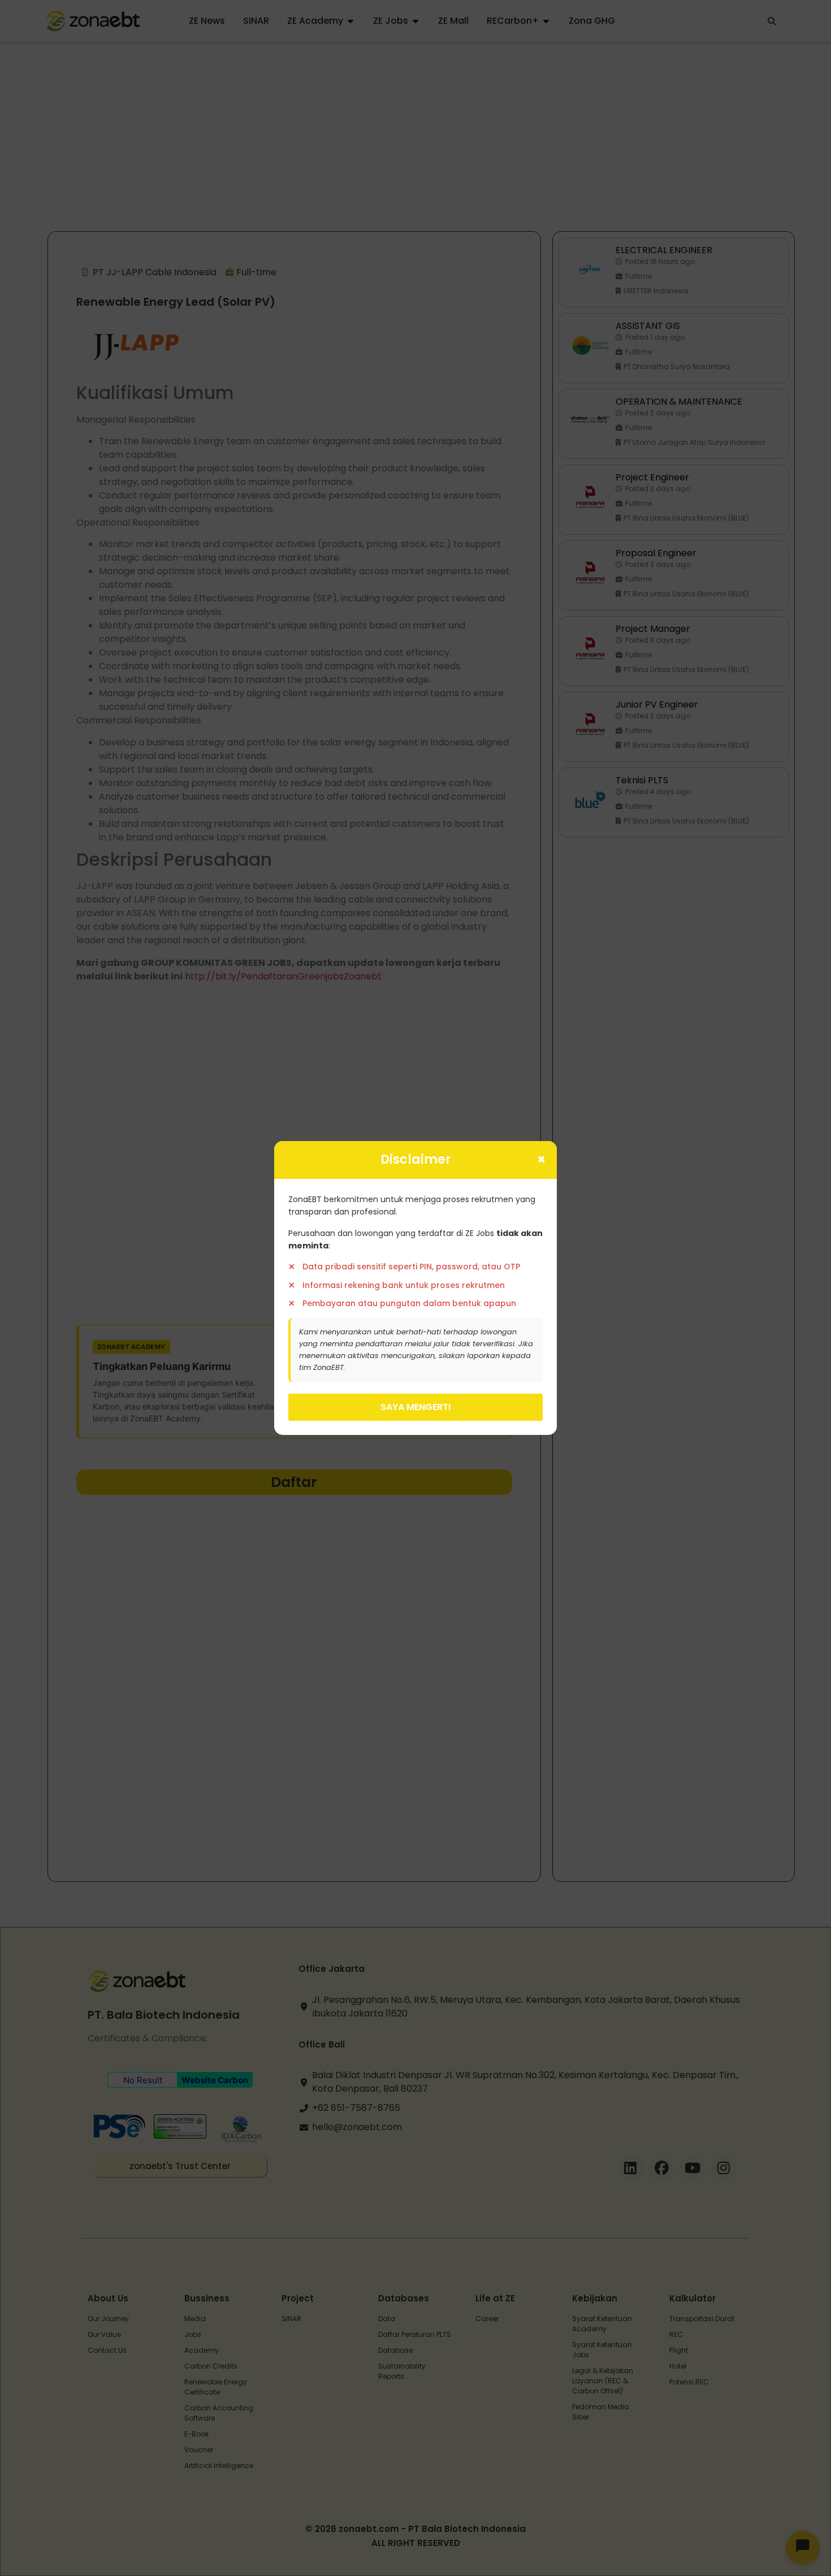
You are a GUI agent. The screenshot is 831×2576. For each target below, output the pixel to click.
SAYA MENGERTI (415, 1407)
